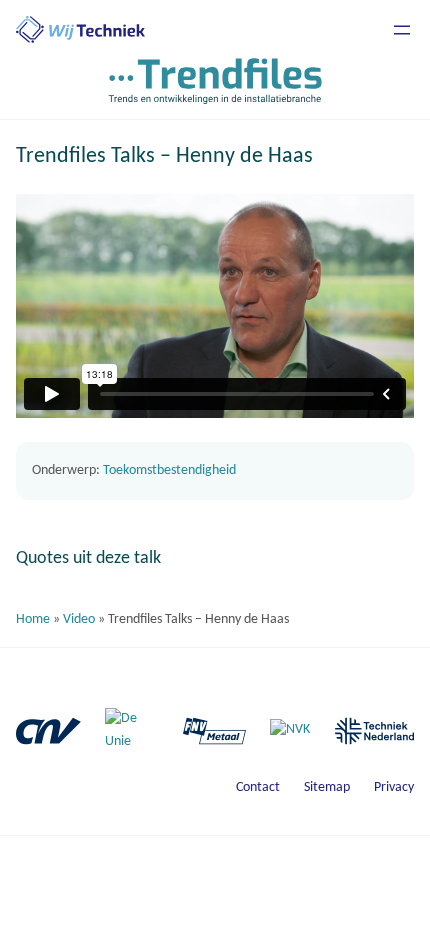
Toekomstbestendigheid (169, 470)
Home (33, 619)
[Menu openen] (402, 30)
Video (79, 619)
